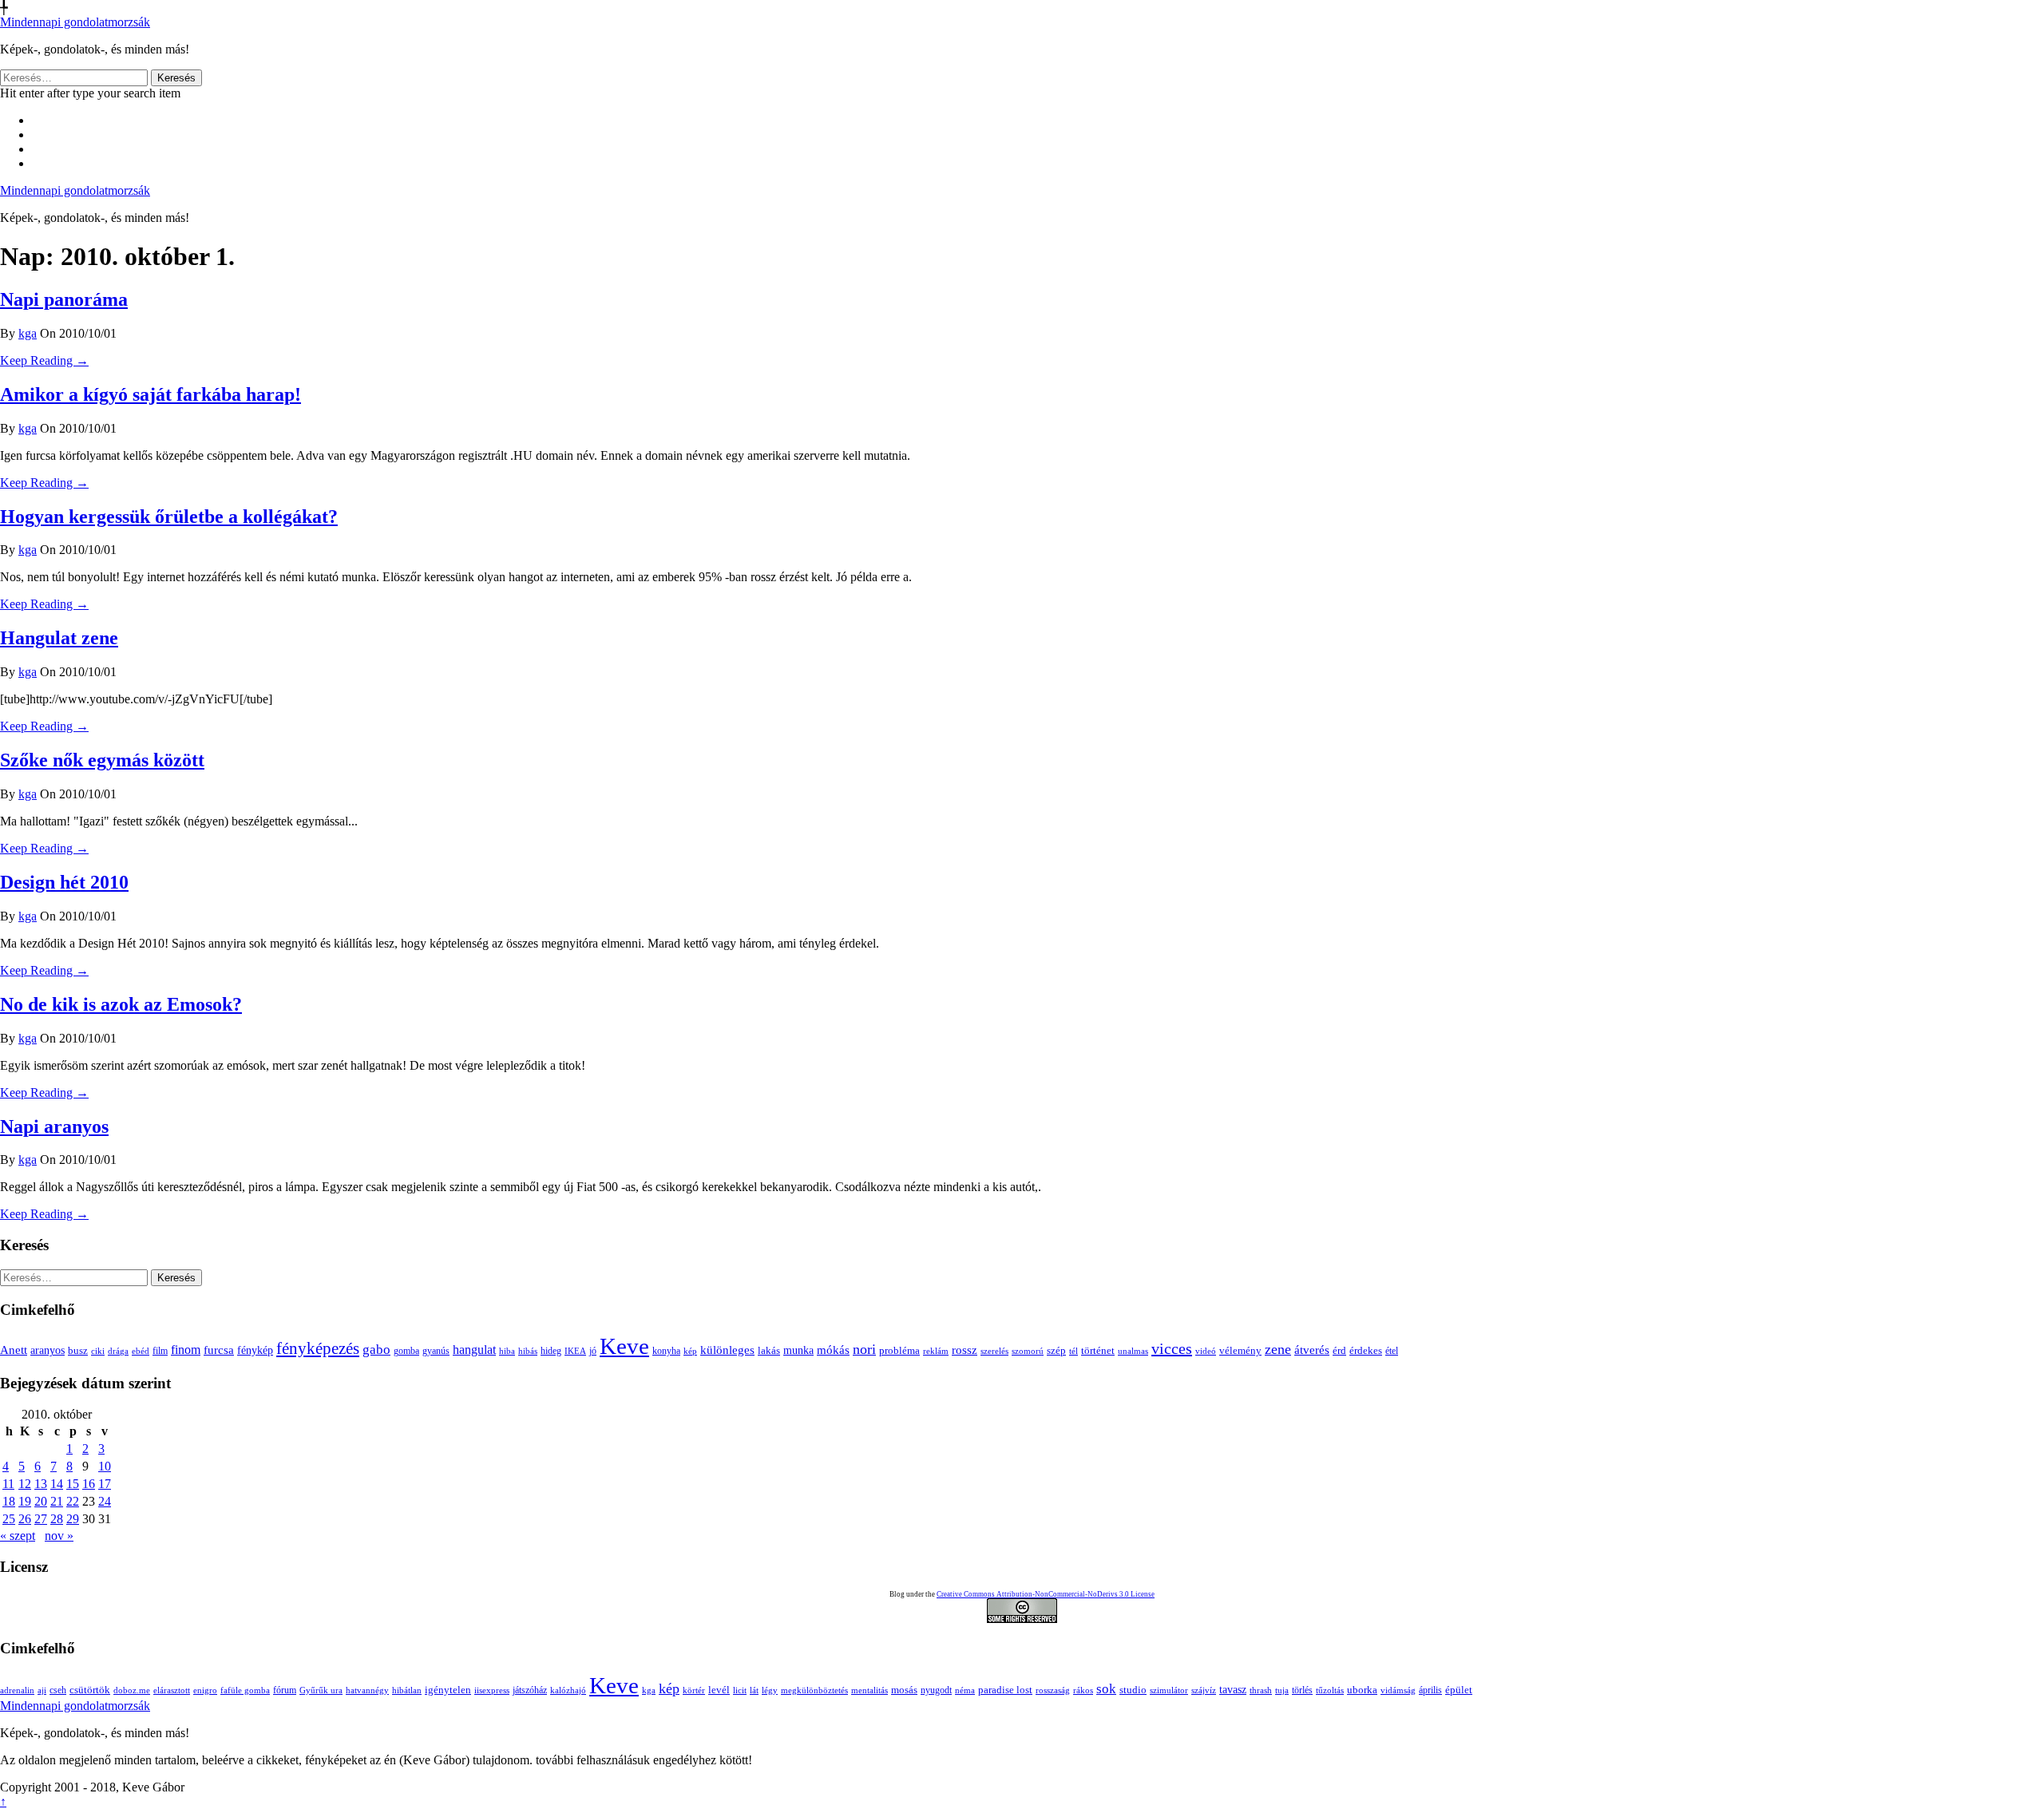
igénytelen (448, 1690)
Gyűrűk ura (321, 1690)
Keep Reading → (44, 360)
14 (57, 1484)
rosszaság (1053, 1690)
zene (1278, 1349)
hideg (551, 1351)
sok (1106, 1689)
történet (1098, 1351)
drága (118, 1351)
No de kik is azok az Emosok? (121, 1004)
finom (186, 1350)
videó (1206, 1351)
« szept (18, 1536)
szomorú (1028, 1351)
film (160, 1351)
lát (754, 1690)
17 (105, 1484)
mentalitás (869, 1690)
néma (965, 1690)
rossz (965, 1350)
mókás (833, 1350)
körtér (694, 1690)
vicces (1172, 1348)
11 (8, 1484)
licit (740, 1690)
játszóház (530, 1690)
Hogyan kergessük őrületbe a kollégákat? (169, 517)
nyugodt (936, 1690)
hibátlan (407, 1690)
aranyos (48, 1350)
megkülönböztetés (814, 1690)
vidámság (1398, 1690)
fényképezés (318, 1348)
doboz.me (132, 1690)
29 (73, 1519)
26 (25, 1519)
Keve (624, 1346)
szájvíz (1204, 1690)
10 (105, 1466)
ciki (98, 1351)
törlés (1302, 1690)
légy (770, 1690)
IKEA (575, 1351)
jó (593, 1351)
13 (41, 1484)
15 (73, 1484)
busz (78, 1351)
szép (1056, 1350)
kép (690, 1351)
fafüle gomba (245, 1690)
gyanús (436, 1351)
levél (719, 1690)
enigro (205, 1690)
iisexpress (492, 1690)
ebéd (141, 1351)
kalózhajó (568, 1690)
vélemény (1240, 1350)
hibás (528, 1351)
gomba (406, 1351)
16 (89, 1484)
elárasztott (172, 1690)
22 (73, 1501)
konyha (666, 1351)
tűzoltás (1330, 1690)
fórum (285, 1690)
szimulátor (1169, 1690)
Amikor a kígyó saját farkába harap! (151, 394)
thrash (1261, 1690)
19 (25, 1501)
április (1430, 1690)
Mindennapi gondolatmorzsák (75, 22)
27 (41, 1519)
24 (105, 1501)
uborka (1362, 1690)
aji (42, 1690)
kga (28, 333)
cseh (58, 1690)
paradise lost (1005, 1690)
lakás (769, 1351)
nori (864, 1349)
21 (57, 1501)
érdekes (1366, 1351)
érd (1339, 1350)
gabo (376, 1350)
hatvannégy (367, 1690)
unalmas (1133, 1351)
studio (1133, 1690)
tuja (1282, 1690)
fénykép (255, 1350)
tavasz (1233, 1689)
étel (1392, 1351)
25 (9, 1519)
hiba (507, 1351)
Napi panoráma (64, 299)
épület (1459, 1690)
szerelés (994, 1351)
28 (57, 1519)
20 (41, 1501)
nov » (59, 1536)
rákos (1083, 1690)
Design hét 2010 (64, 882)
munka (798, 1350)
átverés (1312, 1350)
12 (25, 1484)
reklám (936, 1351)
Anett (14, 1350)
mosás (904, 1690)
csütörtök (90, 1690)
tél (1073, 1351)
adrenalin (17, 1690)
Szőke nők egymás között (102, 760)
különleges (727, 1350)
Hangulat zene (59, 638)
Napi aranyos (54, 1126)
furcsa (219, 1350)
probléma (899, 1350)
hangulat (474, 1350)
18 (9, 1501)
